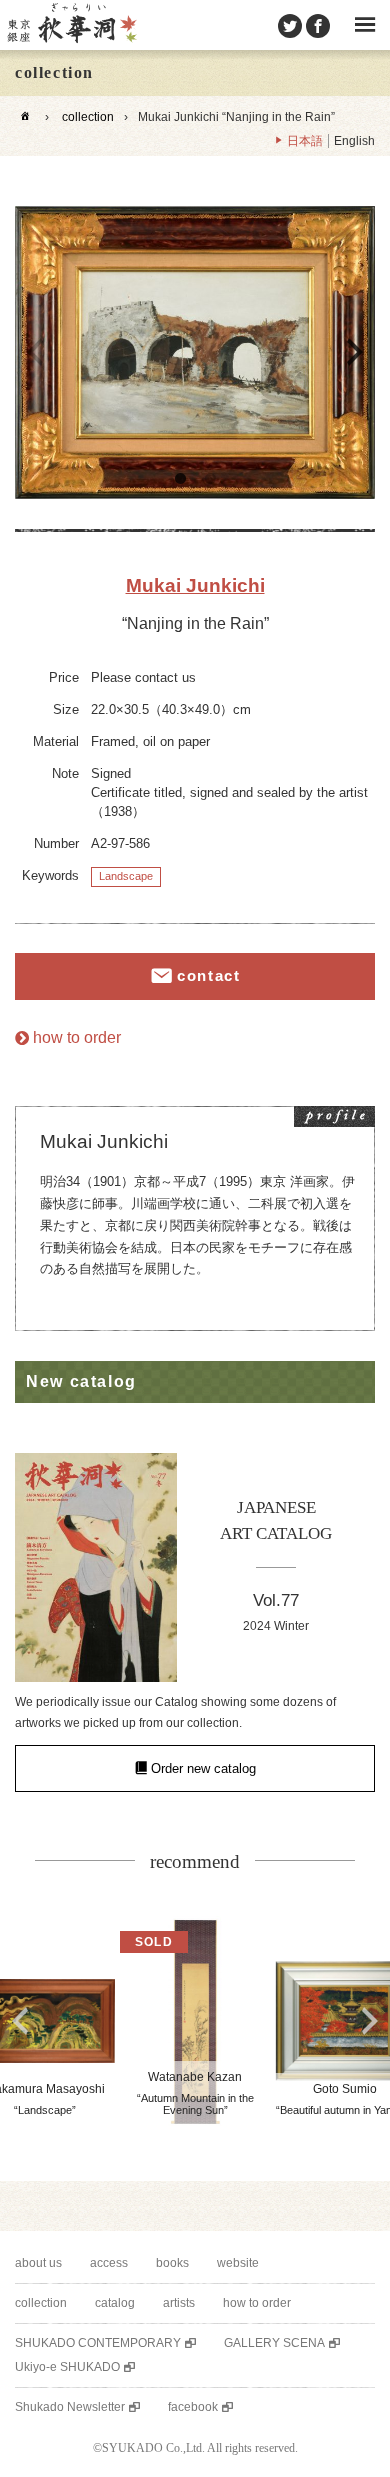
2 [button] (210, 479)
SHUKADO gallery (71, 25)
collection (88, 117)
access (109, 2263)
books (172, 2263)
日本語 (305, 141)
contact (208, 975)
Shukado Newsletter (70, 2407)
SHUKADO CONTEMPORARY (98, 2343)
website (238, 2263)
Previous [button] (35, 352)
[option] (195, 352)
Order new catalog (203, 1768)
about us (38, 2263)
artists (179, 2303)
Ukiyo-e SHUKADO (67, 2367)
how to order (77, 1037)
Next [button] (355, 352)
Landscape (126, 876)
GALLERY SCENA (274, 2343)
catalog (115, 2303)
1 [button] (180, 479)
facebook (193, 2407)
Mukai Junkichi (195, 585)
